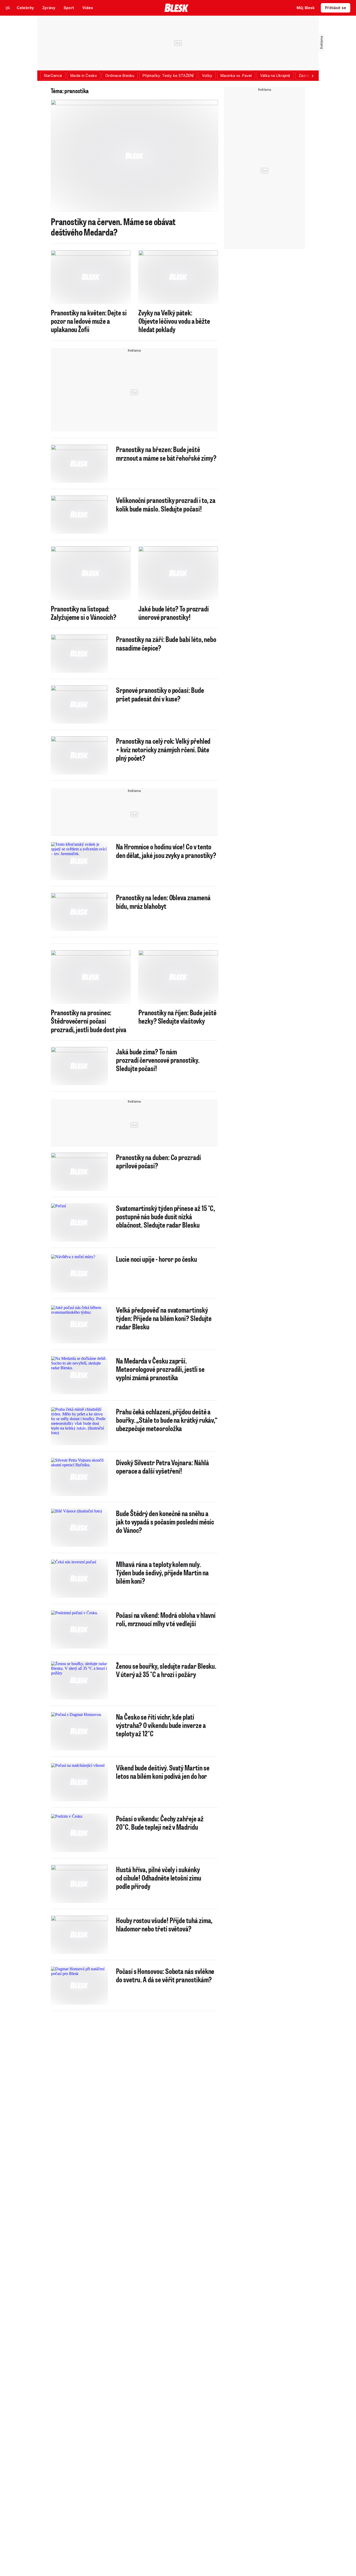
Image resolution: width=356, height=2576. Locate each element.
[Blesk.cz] (177, 8)
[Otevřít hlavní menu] (8, 8)
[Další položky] (312, 76)
